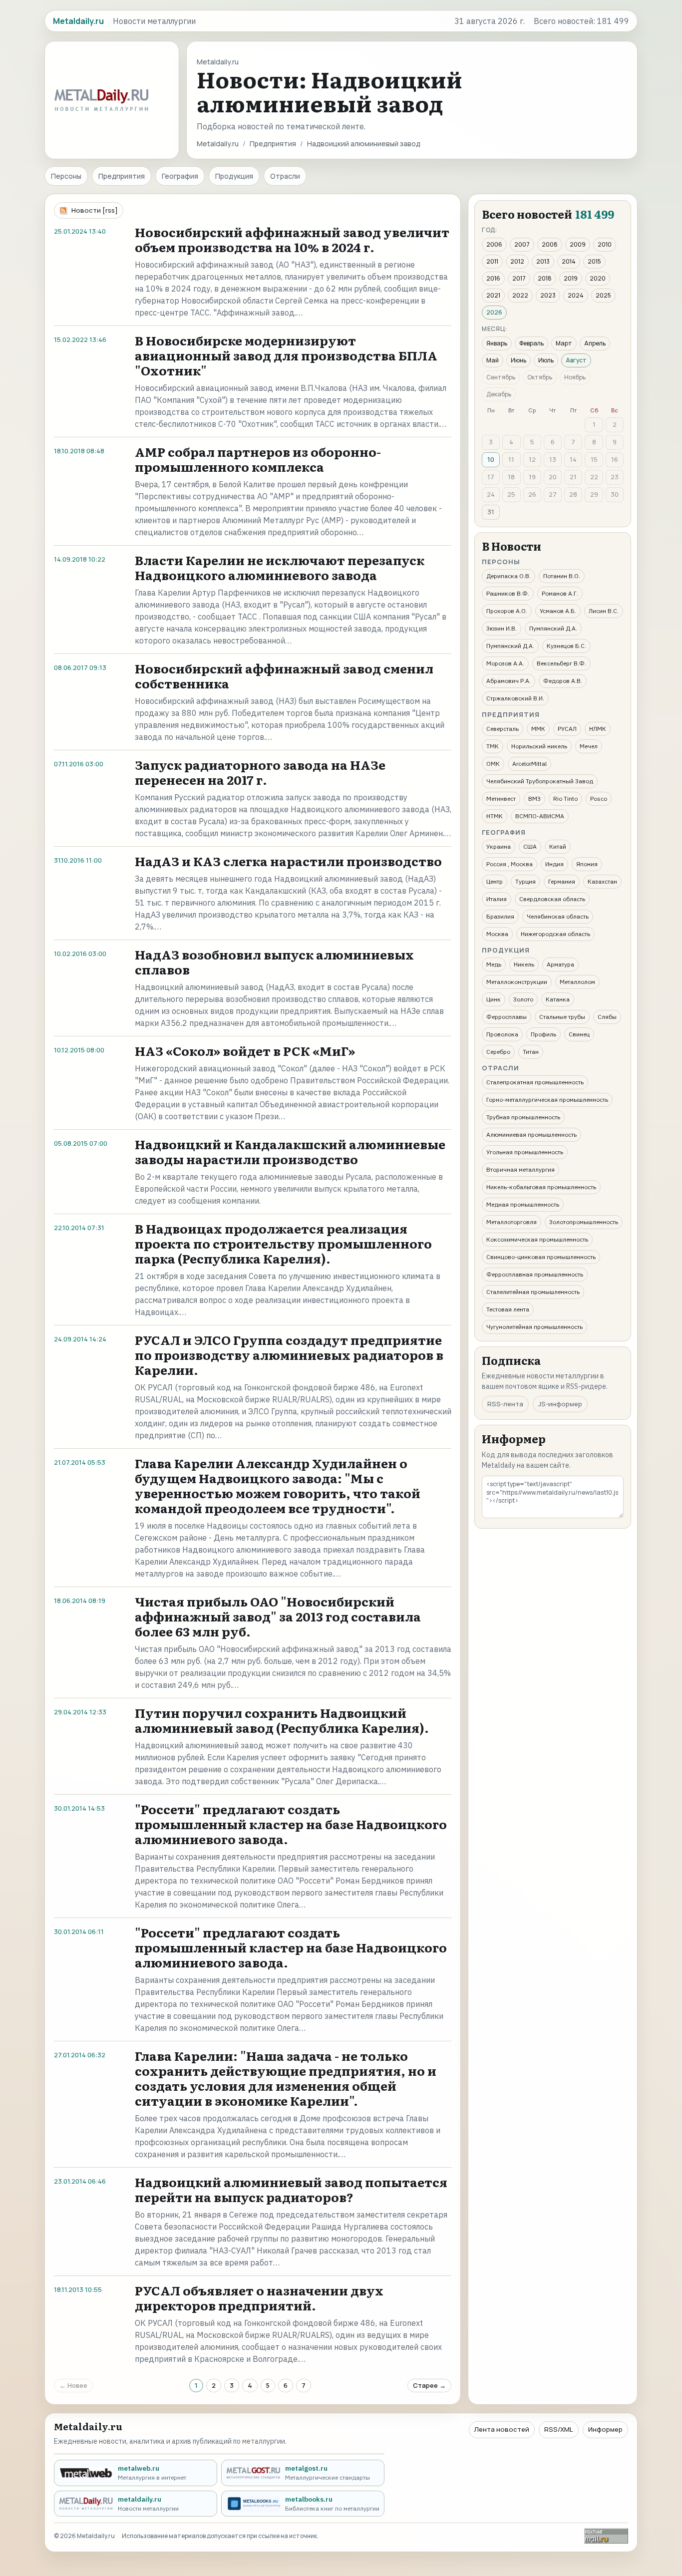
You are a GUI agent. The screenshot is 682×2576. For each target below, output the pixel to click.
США (530, 846)
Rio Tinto (565, 799)
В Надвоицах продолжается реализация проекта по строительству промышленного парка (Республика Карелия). (283, 1243)
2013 (543, 261)
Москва (497, 934)
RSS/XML (559, 2429)
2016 (493, 278)
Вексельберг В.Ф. (561, 663)
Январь (497, 343)
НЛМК (598, 729)
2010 (605, 244)
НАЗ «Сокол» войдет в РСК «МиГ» (245, 1051)
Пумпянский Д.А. (553, 628)
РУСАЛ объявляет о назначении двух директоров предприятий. (259, 2298)
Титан (531, 1052)
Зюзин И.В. (502, 628)
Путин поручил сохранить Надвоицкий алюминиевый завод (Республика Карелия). (282, 1720)
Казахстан (602, 881)
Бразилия (500, 916)
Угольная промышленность (525, 1152)
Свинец (579, 1034)
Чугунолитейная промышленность (534, 1327)
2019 (571, 278)
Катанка (558, 999)
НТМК (495, 816)
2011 (492, 261)
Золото (523, 999)
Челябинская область (558, 916)
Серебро (498, 1052)
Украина (499, 846)
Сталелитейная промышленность (533, 1292)
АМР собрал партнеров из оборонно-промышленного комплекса (258, 459)
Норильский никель (539, 746)
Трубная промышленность (523, 1117)
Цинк (494, 999)
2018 (545, 278)
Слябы (607, 1017)
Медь (494, 964)
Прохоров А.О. (507, 611)
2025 (603, 295)
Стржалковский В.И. (515, 698)
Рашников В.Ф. (508, 593)
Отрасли (285, 176)
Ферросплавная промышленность (535, 1274)
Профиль (543, 1034)
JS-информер (560, 1404)
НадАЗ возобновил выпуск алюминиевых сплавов (274, 962)
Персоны (66, 176)
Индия (554, 864)
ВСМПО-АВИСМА (540, 816)
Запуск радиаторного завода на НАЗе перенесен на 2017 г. (260, 772)
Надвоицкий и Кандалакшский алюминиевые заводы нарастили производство (290, 1151)
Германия (562, 881)
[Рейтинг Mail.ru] (606, 2536)
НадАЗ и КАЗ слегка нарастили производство (288, 861)
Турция (525, 881)
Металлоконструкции (517, 982)
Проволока (502, 1034)
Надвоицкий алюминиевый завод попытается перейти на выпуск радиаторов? (291, 2189)
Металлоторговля (511, 1222)
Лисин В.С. (604, 611)
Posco (599, 799)
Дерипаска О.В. (509, 576)
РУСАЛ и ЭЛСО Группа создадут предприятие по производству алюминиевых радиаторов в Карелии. (289, 1355)
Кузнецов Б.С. (566, 646)
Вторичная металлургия (520, 1169)
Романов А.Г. (560, 593)
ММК (538, 729)
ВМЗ (534, 799)
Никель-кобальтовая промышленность (541, 1187)
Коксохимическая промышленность (537, 1239)
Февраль (531, 343)
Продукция (234, 176)
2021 (493, 295)
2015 (594, 261)
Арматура (560, 964)
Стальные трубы (562, 1017)
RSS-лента (505, 1404)
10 (491, 459)
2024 (576, 295)
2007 (522, 244)
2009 (578, 244)
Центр (495, 881)
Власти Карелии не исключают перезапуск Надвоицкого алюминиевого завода (280, 567)
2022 (520, 295)
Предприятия (273, 144)
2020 (598, 278)
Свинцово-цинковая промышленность (541, 1257)
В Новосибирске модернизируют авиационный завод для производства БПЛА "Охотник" (286, 355)
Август (576, 360)
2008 (550, 244)
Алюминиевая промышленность (531, 1134)
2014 (569, 261)
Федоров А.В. (563, 681)
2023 (548, 295)
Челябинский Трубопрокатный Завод (540, 781)
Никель (524, 964)
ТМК (493, 746)
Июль (546, 360)
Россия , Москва (510, 864)
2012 (517, 261)
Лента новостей (502, 2429)
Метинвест (501, 799)
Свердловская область (552, 899)
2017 (519, 278)
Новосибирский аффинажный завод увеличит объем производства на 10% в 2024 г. (292, 239)
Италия (497, 899)
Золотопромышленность (584, 1222)
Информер (605, 2429)
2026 (494, 312)
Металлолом (577, 982)
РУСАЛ (567, 729)
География (180, 176)
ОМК (493, 764)
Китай (558, 846)
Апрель (595, 343)
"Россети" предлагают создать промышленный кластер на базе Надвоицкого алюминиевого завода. (291, 1824)
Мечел (589, 746)
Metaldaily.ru (218, 144)
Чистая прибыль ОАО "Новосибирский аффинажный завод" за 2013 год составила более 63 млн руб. (278, 1616)
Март (564, 343)
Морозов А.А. (505, 663)
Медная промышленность (523, 1204)
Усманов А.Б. (558, 611)
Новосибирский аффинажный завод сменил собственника (284, 676)
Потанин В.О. (562, 576)
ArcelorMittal (529, 764)
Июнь (518, 360)
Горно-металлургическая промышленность (547, 1100)
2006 (494, 244)
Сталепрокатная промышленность (535, 1082)
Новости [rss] (95, 210)
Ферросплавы (507, 1017)
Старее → (429, 2385)
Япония (587, 864)
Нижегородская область (555, 934)
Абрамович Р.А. (509, 681)
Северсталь (503, 729)
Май (493, 360)
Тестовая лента (508, 1309)
